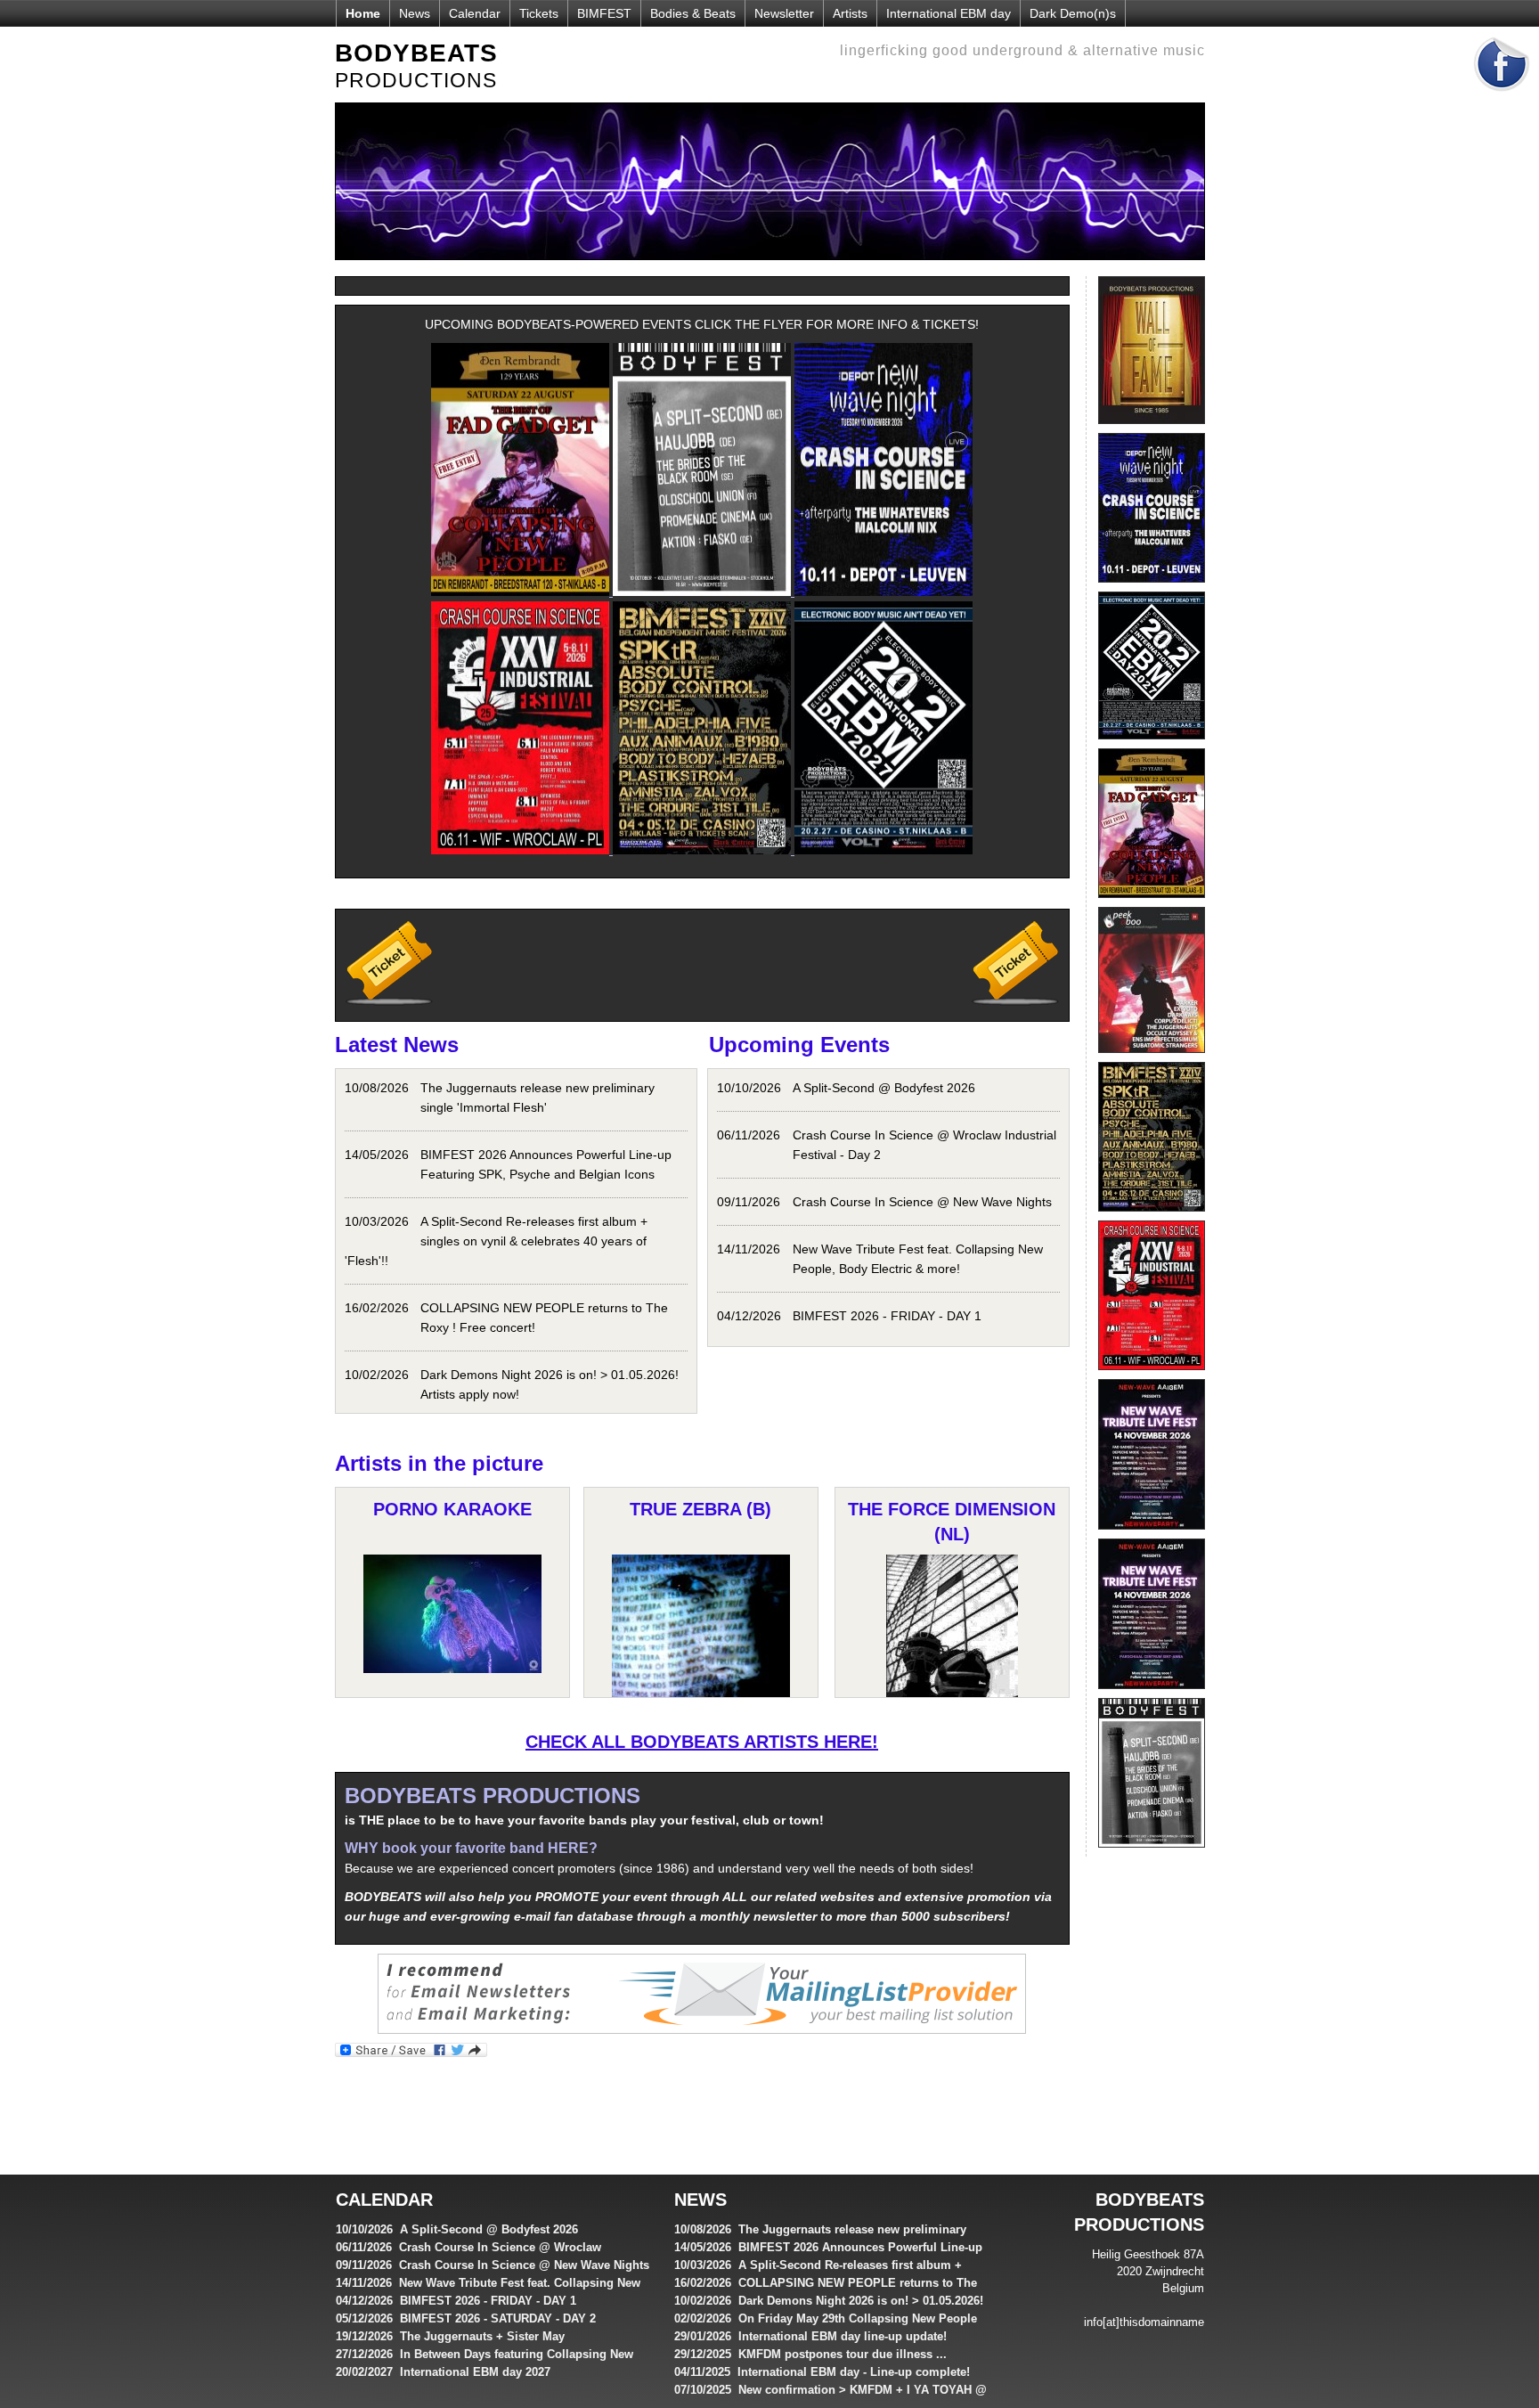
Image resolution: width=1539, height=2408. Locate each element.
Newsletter (784, 13)
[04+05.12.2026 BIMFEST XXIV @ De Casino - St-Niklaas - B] (1152, 1216)
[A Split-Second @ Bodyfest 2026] (1152, 1852)
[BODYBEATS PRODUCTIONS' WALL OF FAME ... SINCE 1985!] (1152, 429)
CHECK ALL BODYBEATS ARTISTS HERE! (702, 1742)
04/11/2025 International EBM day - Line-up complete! (822, 2372)
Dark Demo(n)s (1073, 13)
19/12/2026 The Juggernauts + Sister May (450, 2336)
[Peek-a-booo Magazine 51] (1152, 1057)
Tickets (539, 13)
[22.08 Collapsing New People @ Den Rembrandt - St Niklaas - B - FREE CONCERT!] (1152, 902)
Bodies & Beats (693, 13)
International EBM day (949, 13)
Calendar (475, 13)
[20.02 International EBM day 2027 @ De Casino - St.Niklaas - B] (1152, 744)
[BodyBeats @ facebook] (1502, 97)
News (415, 13)
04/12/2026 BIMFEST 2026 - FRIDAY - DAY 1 (456, 2301)
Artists (850, 13)
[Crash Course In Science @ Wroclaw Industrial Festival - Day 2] (1152, 1375)
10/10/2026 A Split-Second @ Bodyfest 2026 (457, 2229)
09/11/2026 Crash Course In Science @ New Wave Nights (493, 2265)
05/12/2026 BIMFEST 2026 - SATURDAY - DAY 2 (466, 2318)
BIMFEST (604, 13)
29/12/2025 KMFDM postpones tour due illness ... (810, 2354)
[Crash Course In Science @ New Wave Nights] (1152, 587)
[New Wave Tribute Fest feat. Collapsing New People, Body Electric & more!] (1152, 1534)
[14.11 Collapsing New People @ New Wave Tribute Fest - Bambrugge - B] (1152, 1694)
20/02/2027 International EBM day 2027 (443, 2372)
